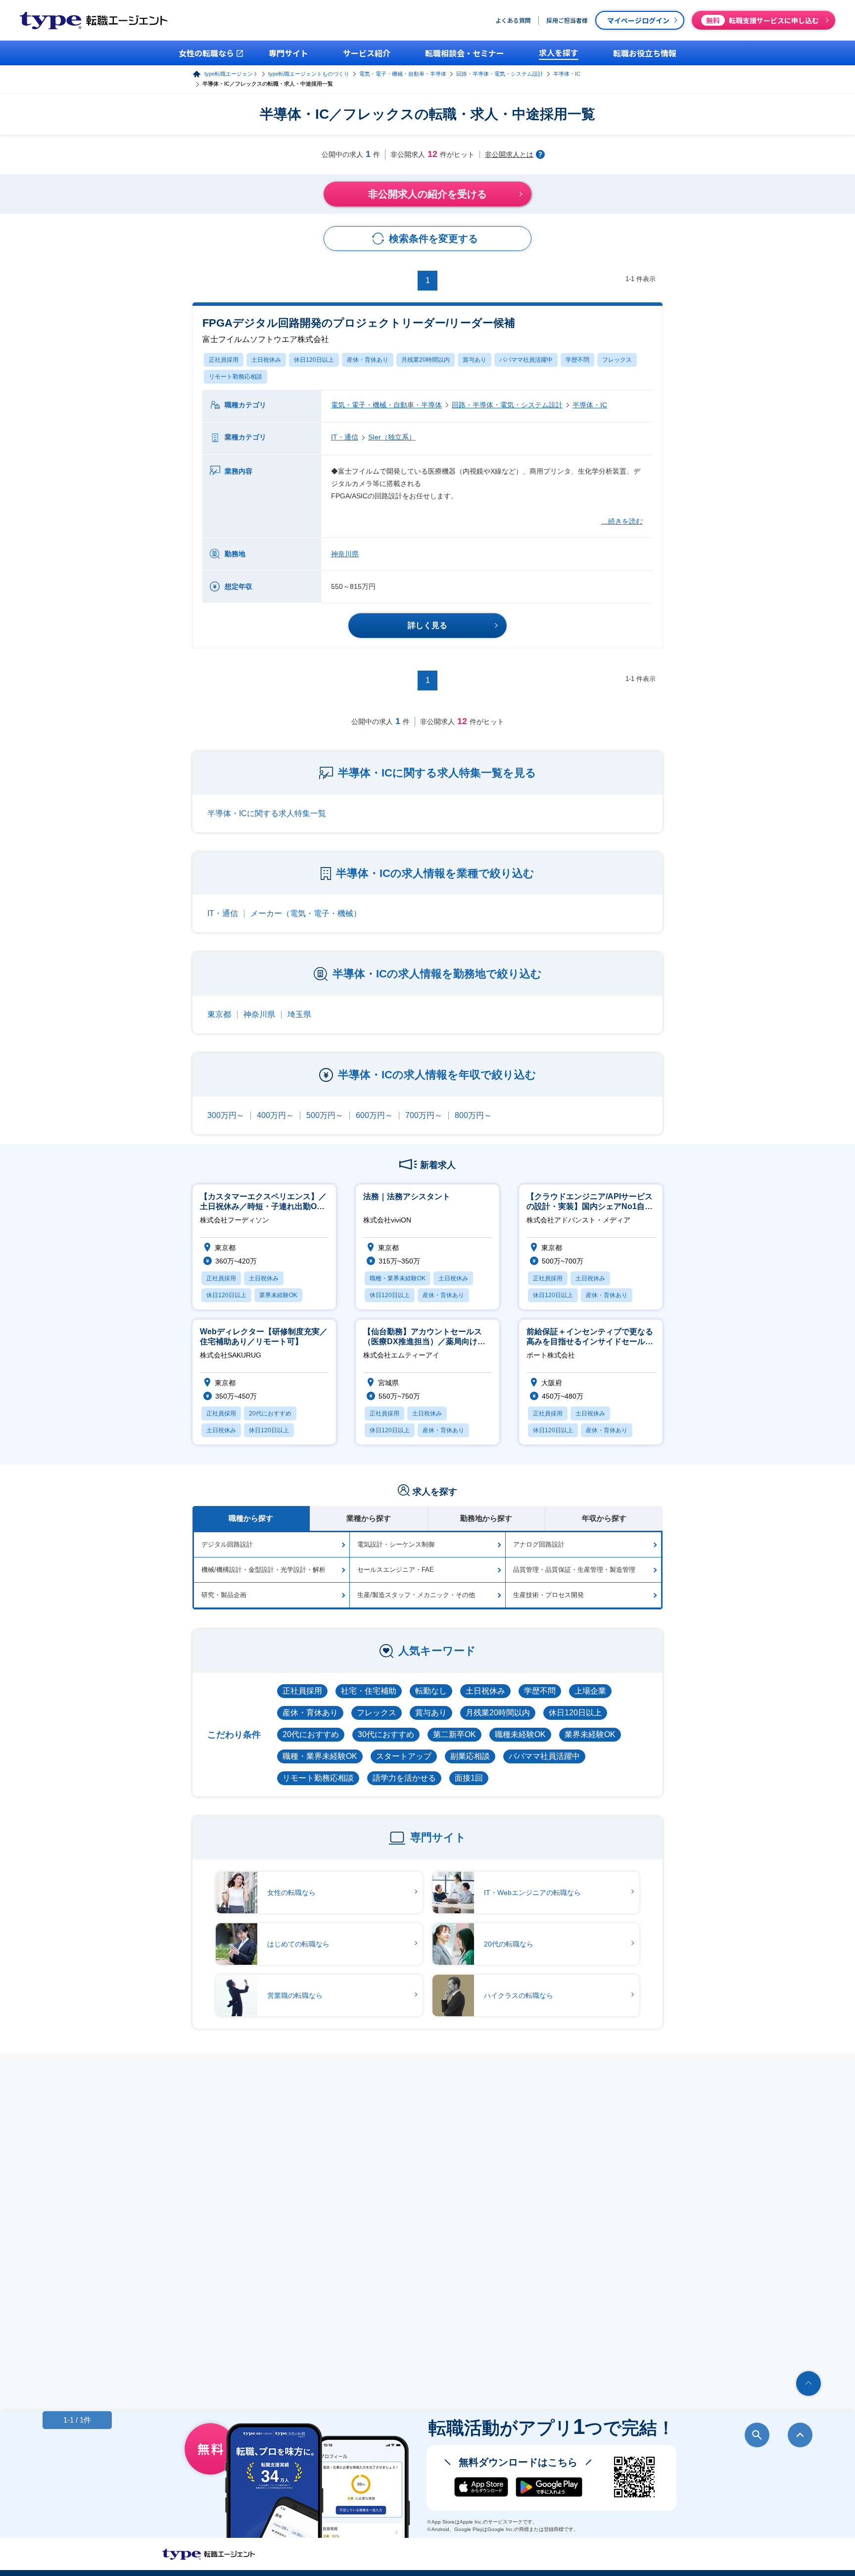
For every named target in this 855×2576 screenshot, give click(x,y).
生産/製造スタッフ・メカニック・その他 (416, 1595)
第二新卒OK (454, 1734)
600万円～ (374, 1115)
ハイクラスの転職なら (519, 1995)
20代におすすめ (311, 1734)
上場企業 (590, 1691)
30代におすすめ (386, 1734)
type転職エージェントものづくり (309, 74)
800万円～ (473, 1115)
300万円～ (226, 1115)
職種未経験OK (520, 1734)
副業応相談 (470, 1756)
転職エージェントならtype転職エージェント (209, 2554)
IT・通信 (345, 437)
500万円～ (325, 1115)
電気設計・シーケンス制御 (396, 1544)
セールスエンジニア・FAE (396, 1570)
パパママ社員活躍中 (526, 360)
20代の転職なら (509, 1944)
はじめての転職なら (298, 1944)
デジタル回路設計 (227, 1544)
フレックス (617, 360)
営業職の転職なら (295, 1995)
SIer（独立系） (392, 437)
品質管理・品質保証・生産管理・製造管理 (574, 1570)
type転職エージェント (231, 74)
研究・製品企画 (224, 1595)
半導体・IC (567, 74)
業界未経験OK (590, 1734)
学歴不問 (577, 360)
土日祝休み (266, 360)
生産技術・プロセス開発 (548, 1595)
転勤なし (431, 1691)
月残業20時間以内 (426, 360)
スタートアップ (404, 1756)
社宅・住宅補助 (369, 1691)
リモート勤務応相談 (236, 377)
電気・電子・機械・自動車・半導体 (403, 74)
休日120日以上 (314, 360)
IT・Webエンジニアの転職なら (532, 1893)
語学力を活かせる (404, 1778)
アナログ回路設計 (539, 1544)
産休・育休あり (368, 360)
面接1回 (469, 1778)
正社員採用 (224, 360)
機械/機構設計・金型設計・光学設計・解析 (263, 1570)
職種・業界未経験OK (320, 1756)
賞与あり (475, 360)
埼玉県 (299, 1014)
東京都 (219, 1014)
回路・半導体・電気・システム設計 (500, 74)
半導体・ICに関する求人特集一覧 (267, 813)
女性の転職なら (291, 1893)
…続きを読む (622, 521)
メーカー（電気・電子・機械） (306, 913)
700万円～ (424, 1115)
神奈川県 (345, 554)
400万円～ (275, 1115)
